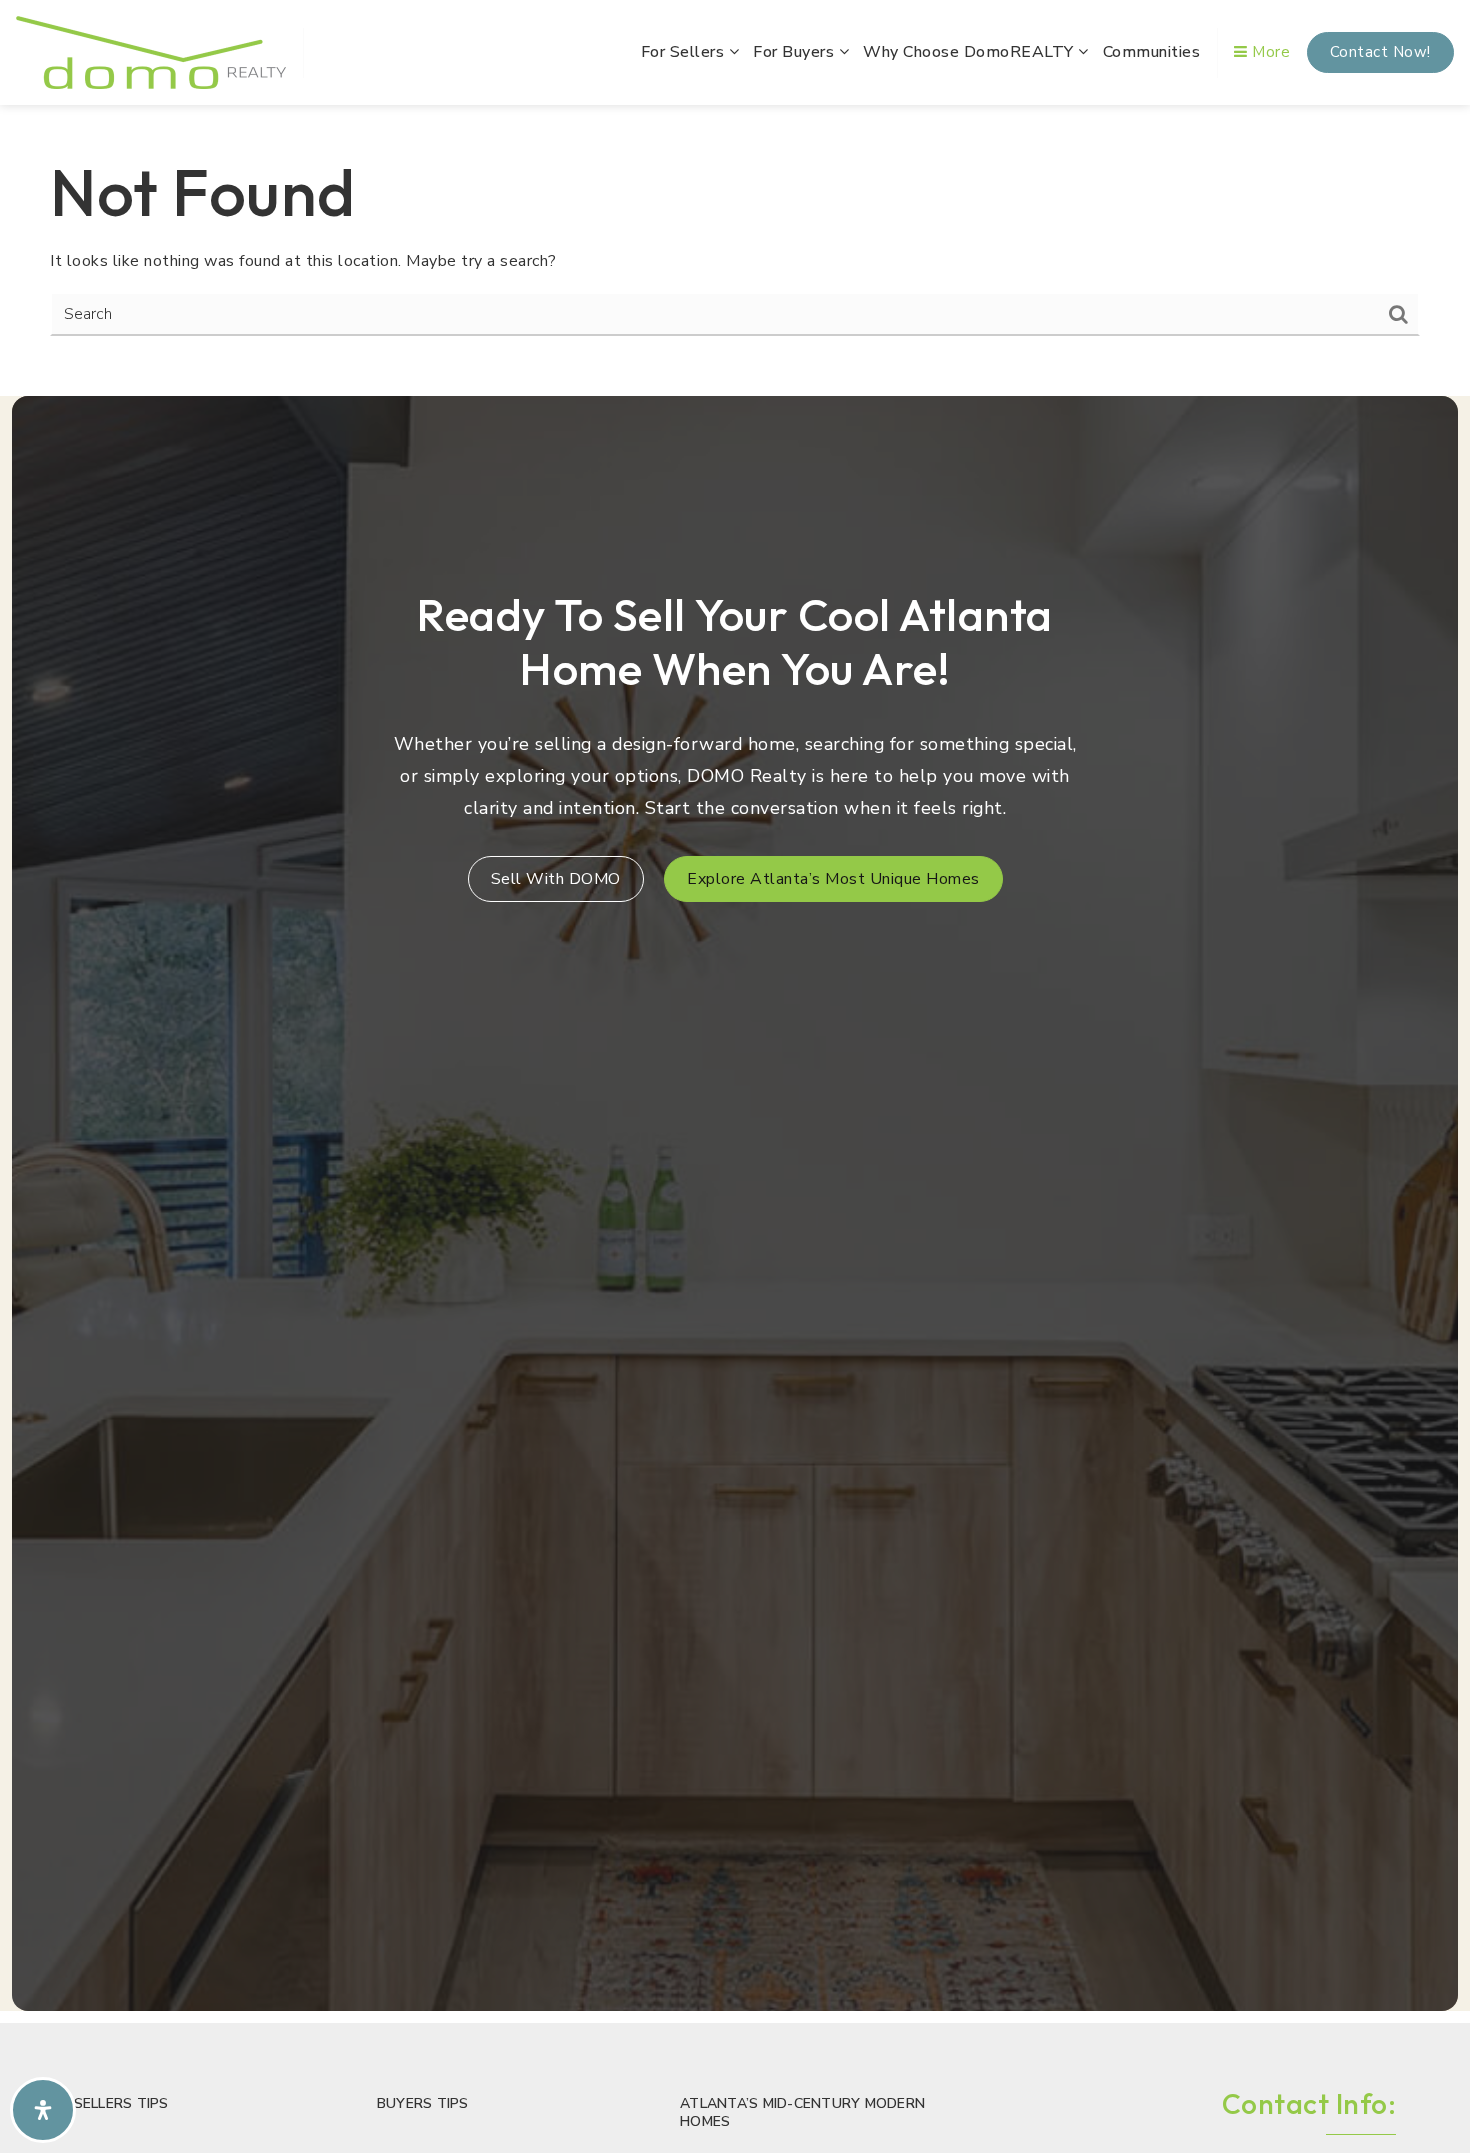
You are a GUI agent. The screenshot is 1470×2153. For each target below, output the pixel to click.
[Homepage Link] (151, 51)
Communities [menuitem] (1152, 52)
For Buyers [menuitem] (796, 52)
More (1269, 52)
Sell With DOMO (556, 879)
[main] (735, 244)
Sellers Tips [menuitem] (121, 2103)
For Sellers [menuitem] (685, 52)
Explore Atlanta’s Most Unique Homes (833, 879)
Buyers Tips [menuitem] (423, 2103)
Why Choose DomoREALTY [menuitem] (970, 52)
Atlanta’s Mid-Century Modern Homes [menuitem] (802, 2112)
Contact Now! (1380, 52)
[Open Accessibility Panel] (43, 2110)
